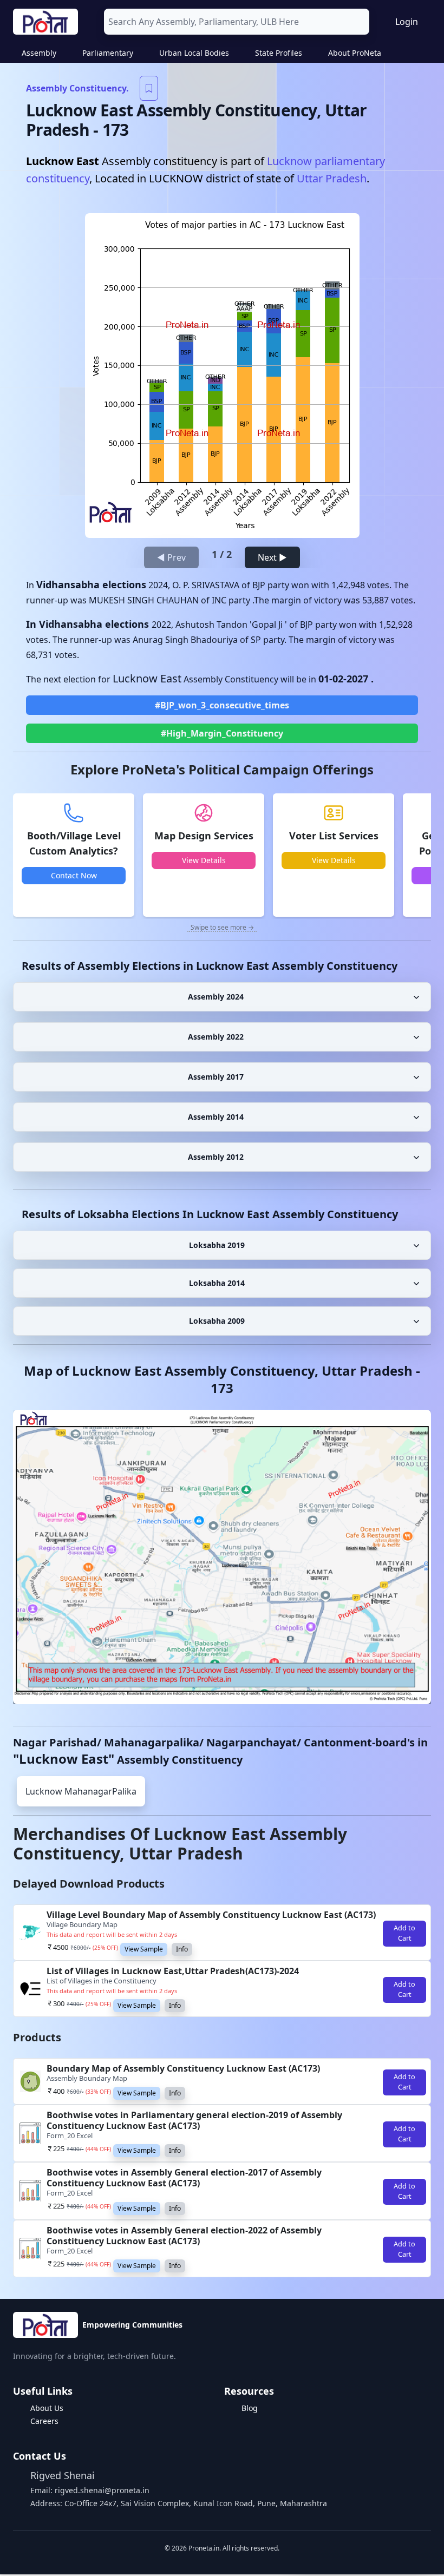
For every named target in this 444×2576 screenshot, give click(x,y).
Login (407, 22)
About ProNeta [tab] (355, 53)
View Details (204, 860)
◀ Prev (171, 557)
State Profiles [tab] (279, 53)
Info (182, 1949)
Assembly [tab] (39, 53)
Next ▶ (272, 557)
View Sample (144, 1949)
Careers (44, 2421)
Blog (250, 2408)
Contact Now (74, 875)
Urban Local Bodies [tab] (194, 53)
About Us (47, 2408)
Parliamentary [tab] (108, 53)
